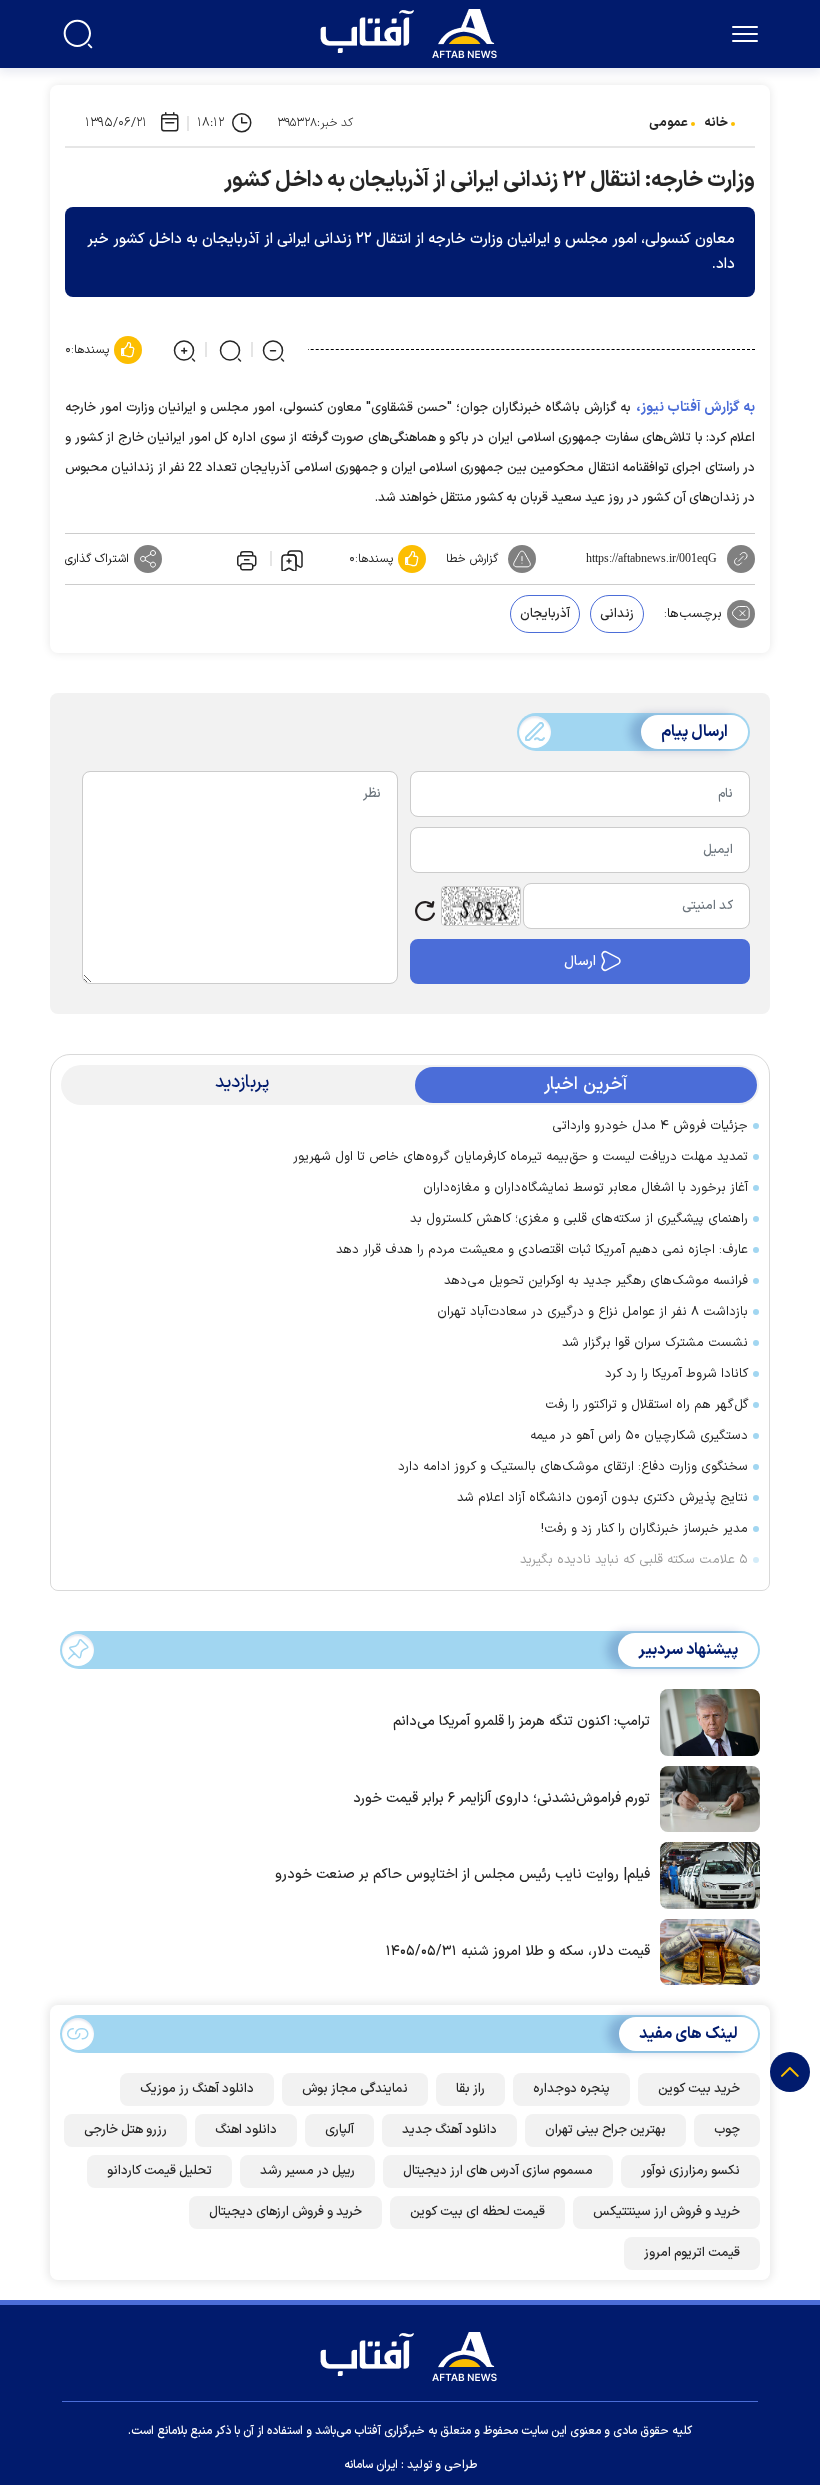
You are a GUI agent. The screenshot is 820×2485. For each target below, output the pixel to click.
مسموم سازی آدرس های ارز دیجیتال (498, 2171)
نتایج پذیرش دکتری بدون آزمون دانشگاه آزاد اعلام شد (602, 1498)
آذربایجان (545, 614)
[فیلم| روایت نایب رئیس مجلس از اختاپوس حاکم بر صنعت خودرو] (705, 1874)
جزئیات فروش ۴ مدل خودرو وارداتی (650, 1126)
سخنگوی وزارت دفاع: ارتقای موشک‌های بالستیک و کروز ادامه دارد (573, 1467)
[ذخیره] (292, 559)
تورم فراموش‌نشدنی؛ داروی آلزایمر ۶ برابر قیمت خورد (501, 1798)
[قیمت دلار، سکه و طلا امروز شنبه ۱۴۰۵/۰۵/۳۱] (705, 1950)
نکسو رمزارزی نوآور (690, 2171)
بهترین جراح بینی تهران (605, 2130)
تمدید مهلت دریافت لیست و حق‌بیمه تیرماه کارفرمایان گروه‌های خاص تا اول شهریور (520, 1157)
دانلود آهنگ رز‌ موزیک (197, 2089)
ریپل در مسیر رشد (307, 2171)
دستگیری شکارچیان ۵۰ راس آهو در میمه (639, 1436)
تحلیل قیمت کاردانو (159, 2171)
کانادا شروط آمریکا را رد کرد (676, 1374)
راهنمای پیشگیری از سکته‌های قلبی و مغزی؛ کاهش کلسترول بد (579, 1219)
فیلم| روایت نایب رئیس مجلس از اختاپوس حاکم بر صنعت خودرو (462, 1874)
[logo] (413, 31)
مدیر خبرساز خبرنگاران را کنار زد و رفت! (644, 1529)
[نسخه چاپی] (245, 559)
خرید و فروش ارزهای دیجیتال (285, 2212)
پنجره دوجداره (571, 2089)
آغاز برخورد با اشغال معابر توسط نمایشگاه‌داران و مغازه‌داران (585, 1188)
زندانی (617, 614)
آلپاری (339, 2130)
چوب (727, 2130)
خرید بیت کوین (699, 2089)
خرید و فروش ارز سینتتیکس (666, 2212)
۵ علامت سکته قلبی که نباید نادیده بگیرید (634, 1560)
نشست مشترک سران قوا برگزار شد (655, 1343)
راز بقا (470, 2089)
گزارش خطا (472, 559)
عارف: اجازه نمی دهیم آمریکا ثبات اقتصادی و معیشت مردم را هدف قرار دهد (542, 1250)
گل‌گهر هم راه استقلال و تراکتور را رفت (646, 1405)
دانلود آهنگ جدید (449, 2130)
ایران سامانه (371, 2465)
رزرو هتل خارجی (125, 2130)
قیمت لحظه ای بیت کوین (477, 2212)
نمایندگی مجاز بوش (355, 2089)
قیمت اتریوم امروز (692, 2253)
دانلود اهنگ (246, 2130)
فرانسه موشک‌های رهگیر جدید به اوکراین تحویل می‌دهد (596, 1281)
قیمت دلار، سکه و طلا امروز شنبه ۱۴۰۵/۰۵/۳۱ (518, 1951)
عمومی (668, 123)
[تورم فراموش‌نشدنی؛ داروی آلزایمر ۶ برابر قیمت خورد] (705, 1797)
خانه (716, 123)
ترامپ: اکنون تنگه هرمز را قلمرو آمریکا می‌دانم (521, 1721)
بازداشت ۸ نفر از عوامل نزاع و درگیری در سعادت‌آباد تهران (592, 1312)
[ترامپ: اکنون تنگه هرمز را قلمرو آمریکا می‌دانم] (705, 1720)
